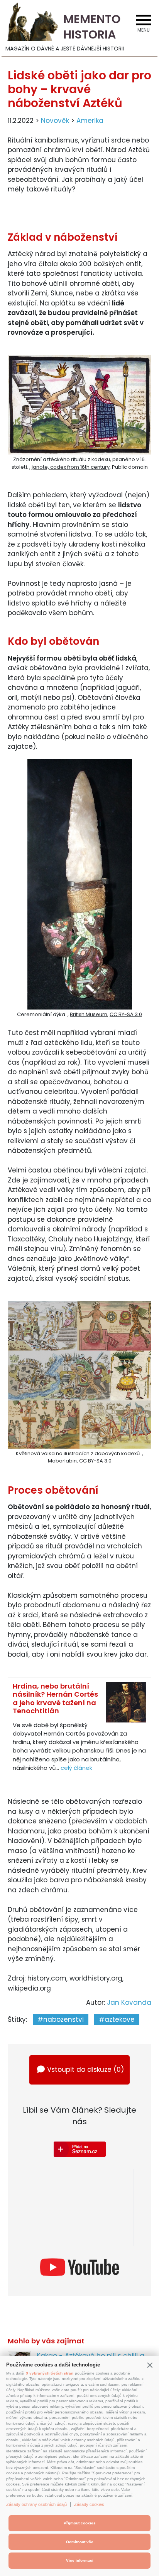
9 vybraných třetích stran (50, 2373)
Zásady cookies (89, 2504)
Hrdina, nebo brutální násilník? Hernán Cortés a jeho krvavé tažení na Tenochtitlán (55, 1699)
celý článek (76, 1768)
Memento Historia (92, 27)
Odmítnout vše (80, 2542)
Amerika (90, 121)
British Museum (89, 1014)
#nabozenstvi (61, 2019)
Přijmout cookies (80, 2523)
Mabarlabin (62, 1461)
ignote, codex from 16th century (71, 467)
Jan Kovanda (129, 2002)
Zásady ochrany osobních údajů (36, 2504)
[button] (150, 2365)
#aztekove (117, 2019)
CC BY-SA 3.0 (126, 1014)
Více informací (80, 2560)
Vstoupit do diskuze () (85, 2070)
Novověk (55, 121)
